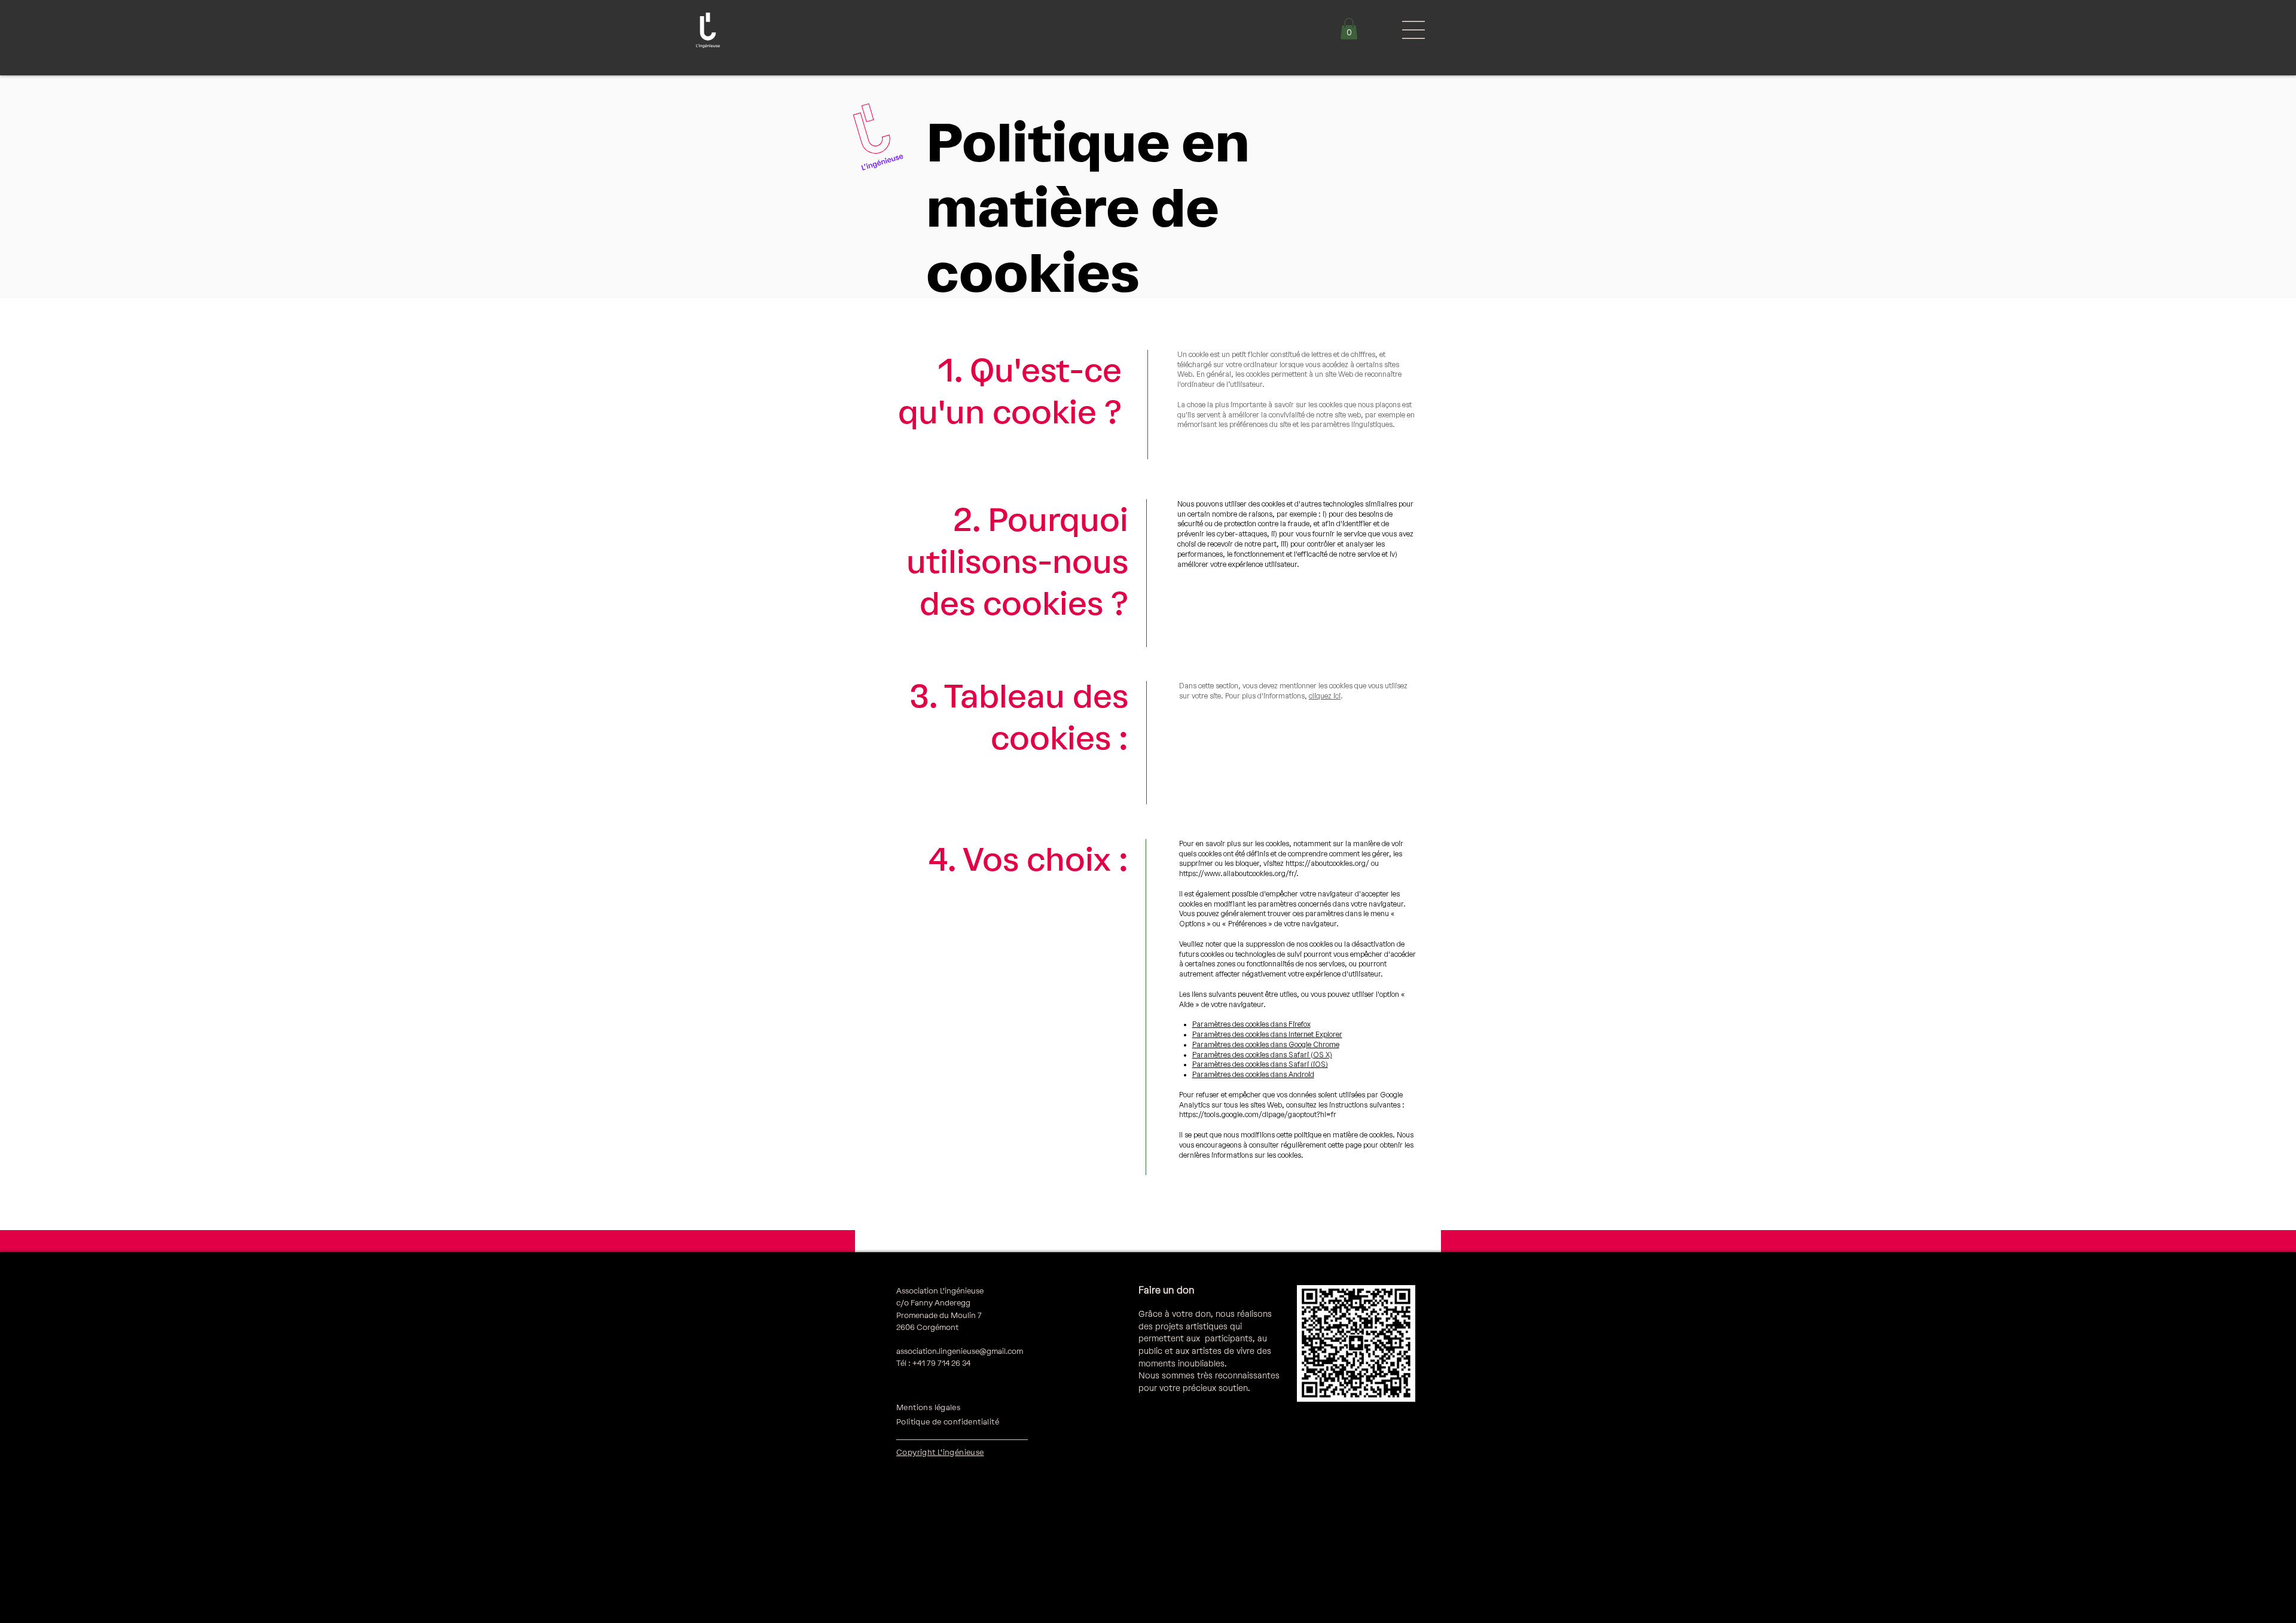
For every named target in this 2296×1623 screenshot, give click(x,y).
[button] (1349, 29)
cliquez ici (1325, 696)
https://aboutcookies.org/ (1327, 864)
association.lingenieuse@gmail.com (960, 1351)
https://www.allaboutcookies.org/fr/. (1239, 874)
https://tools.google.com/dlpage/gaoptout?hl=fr (1258, 1115)
